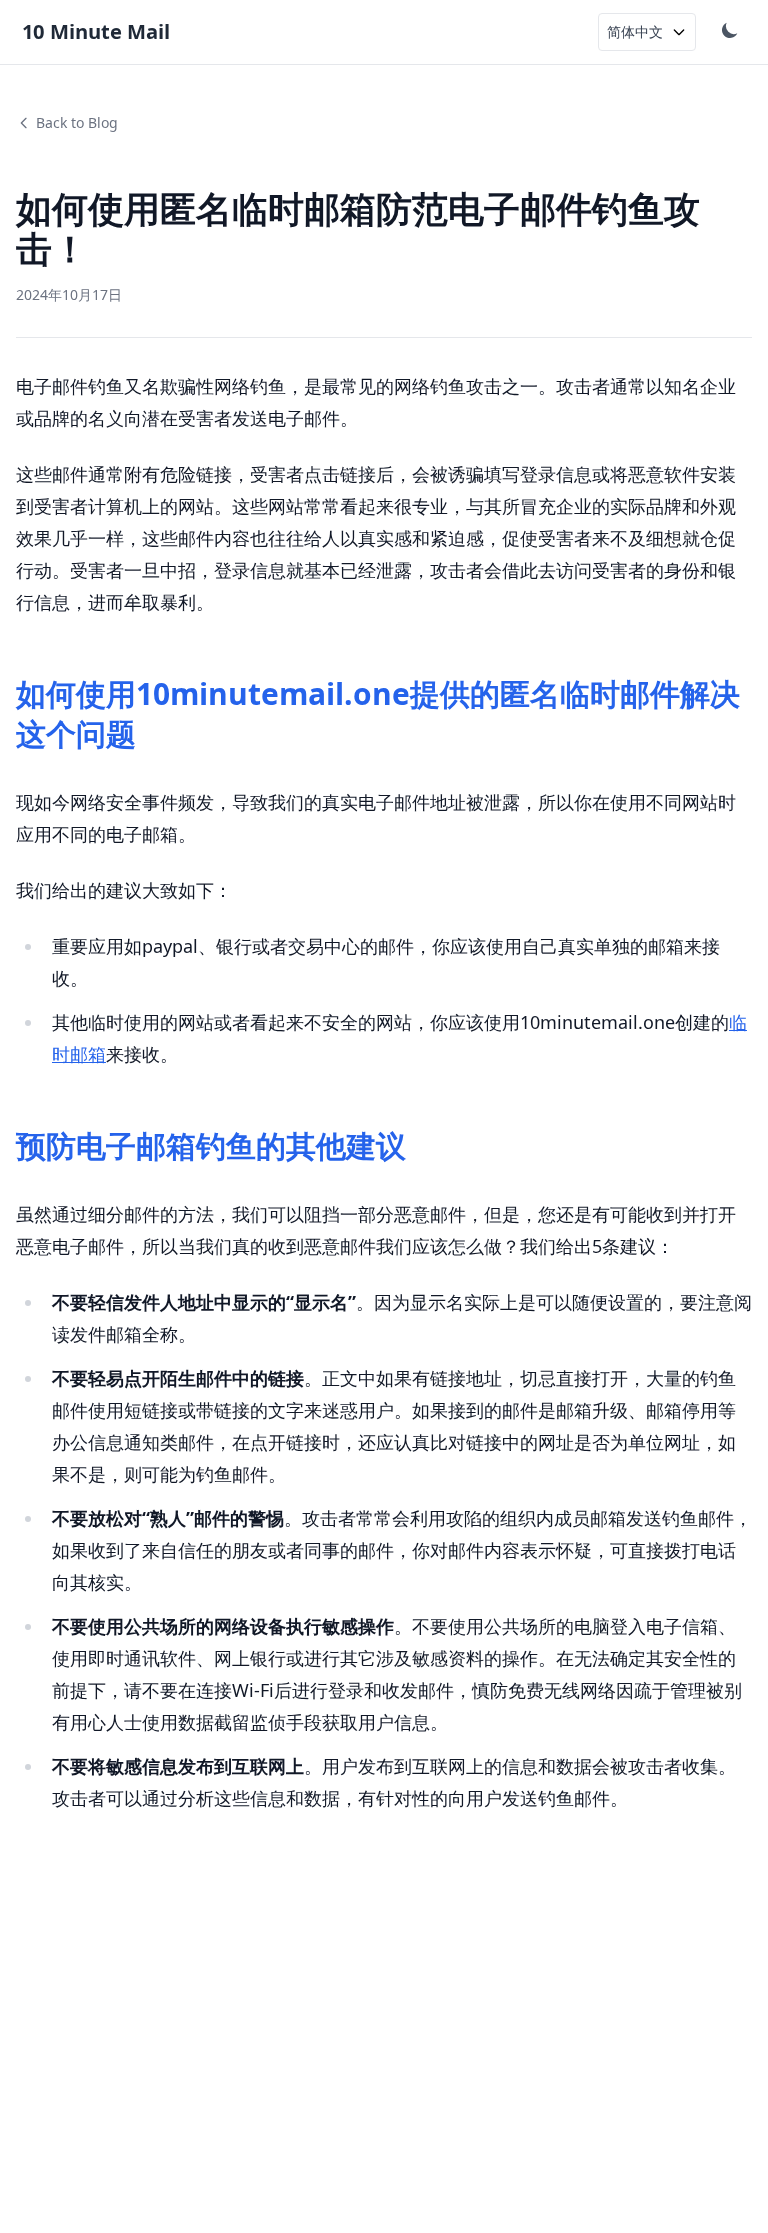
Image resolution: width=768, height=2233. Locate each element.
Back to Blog (77, 122)
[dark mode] (732, 32)
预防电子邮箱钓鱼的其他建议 (211, 1145)
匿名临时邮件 (590, 693)
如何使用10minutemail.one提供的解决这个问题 (378, 713)
